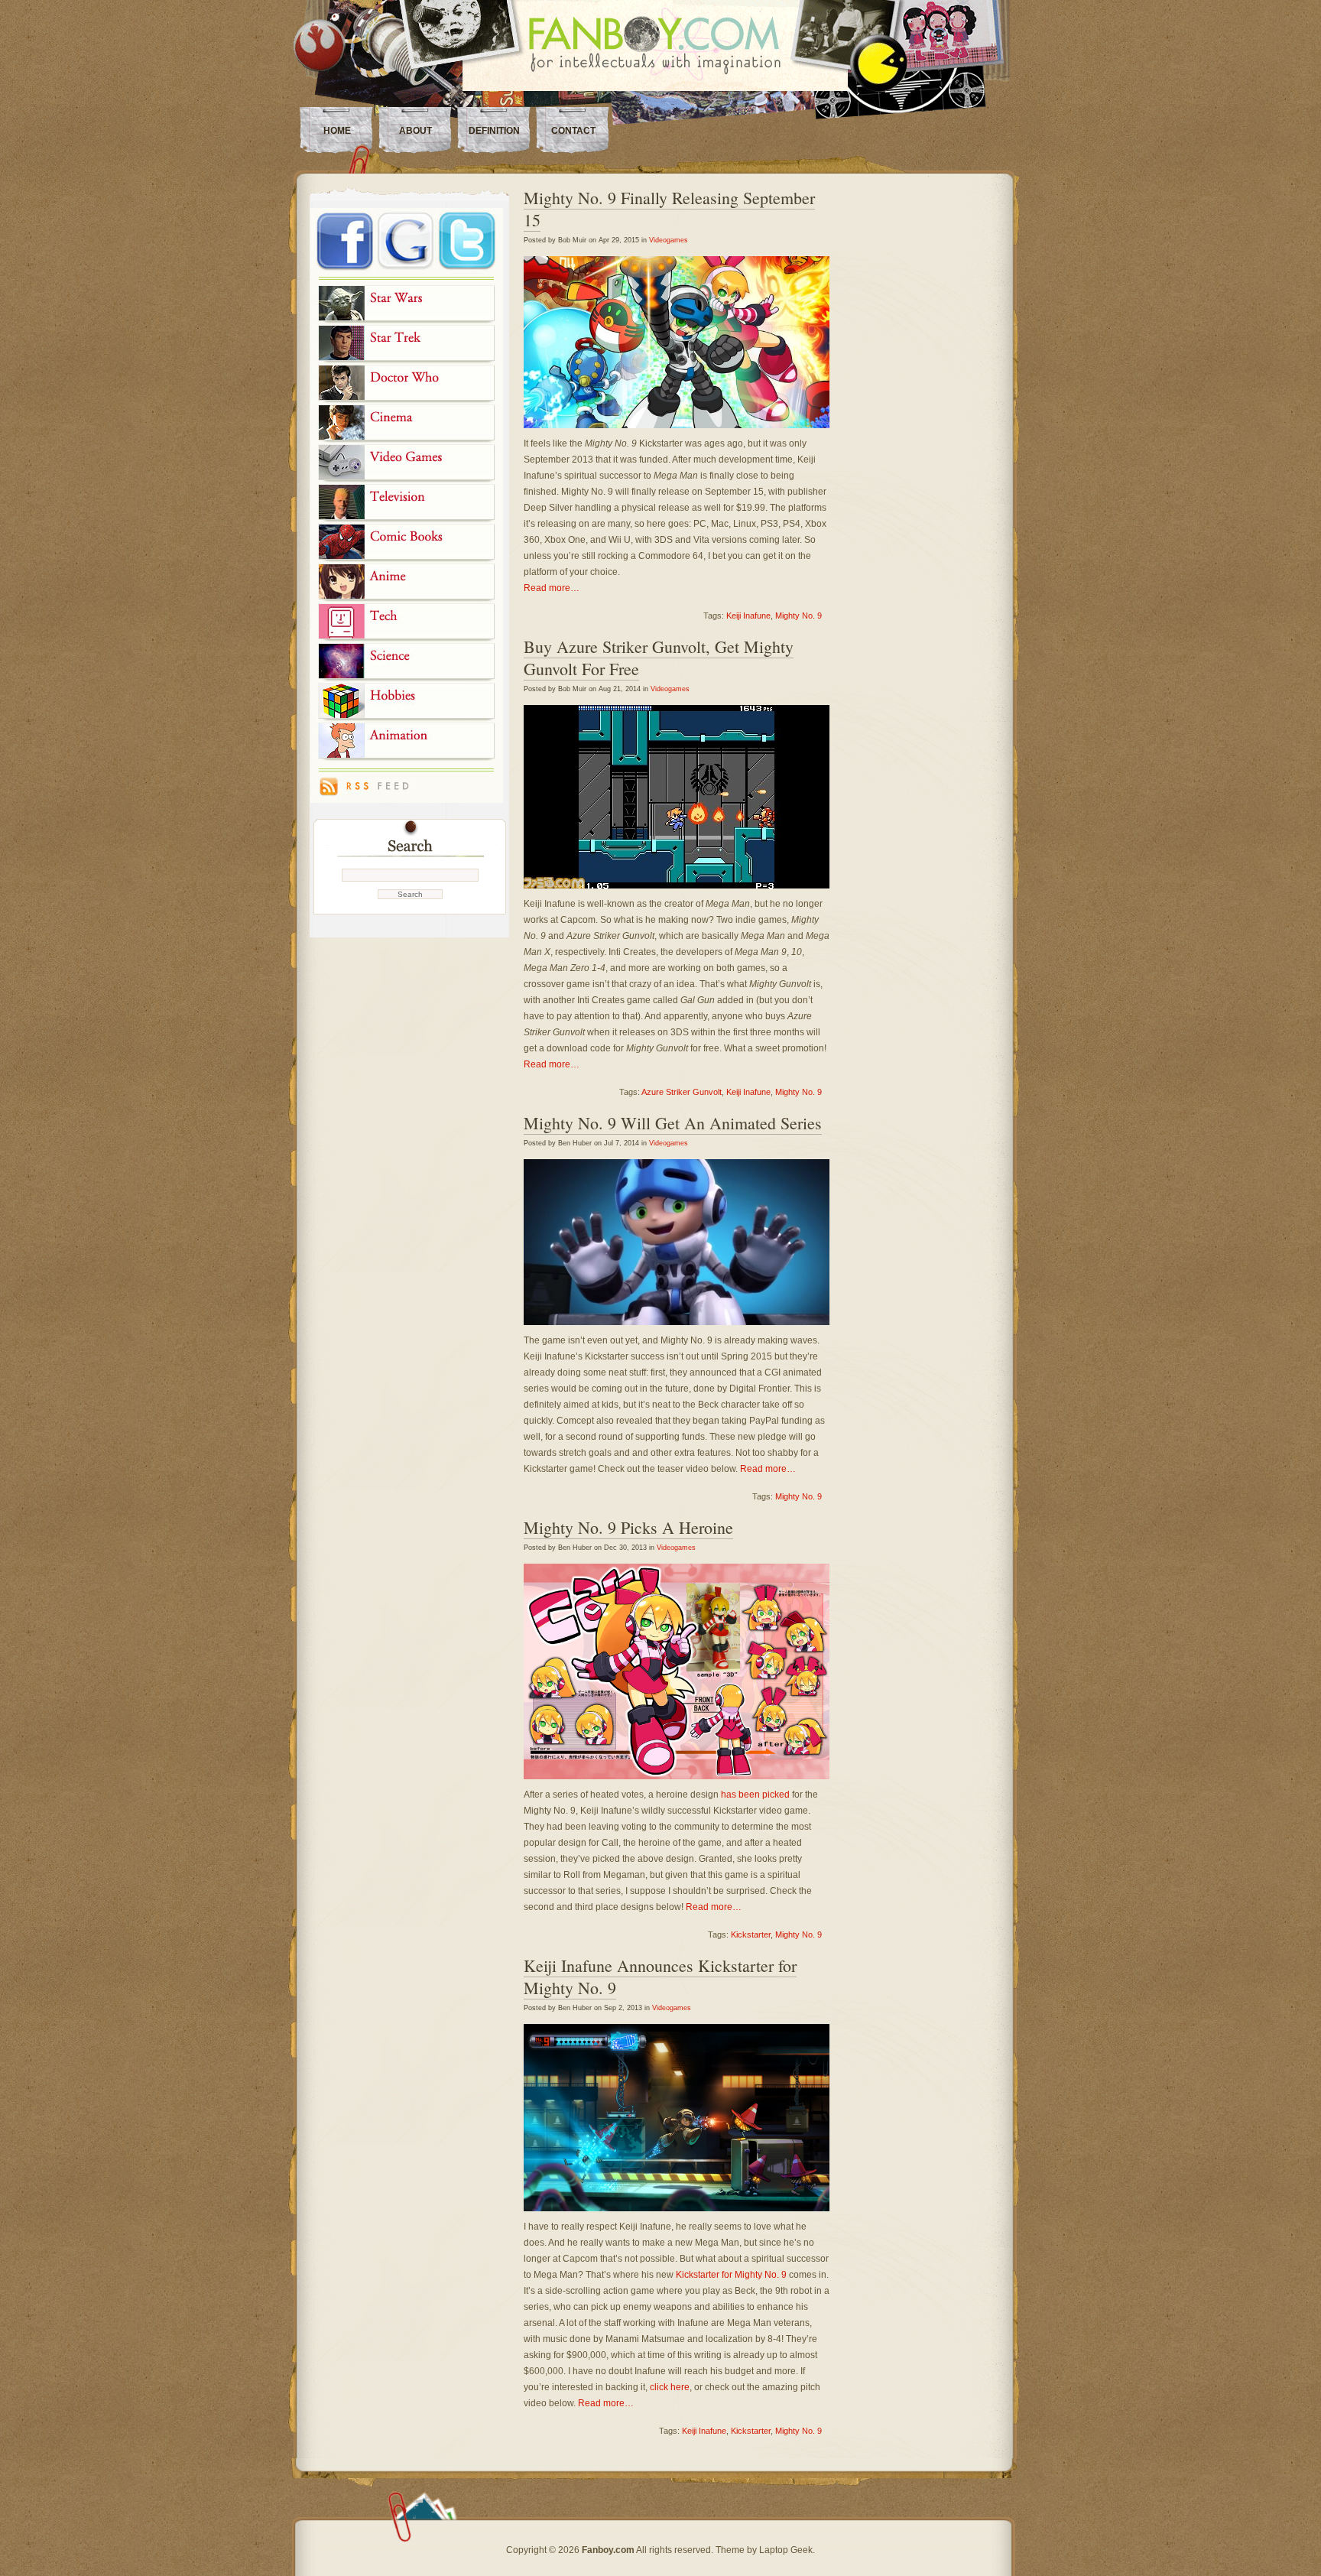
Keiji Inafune (748, 616)
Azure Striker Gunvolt (682, 1092)
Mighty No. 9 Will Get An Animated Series (673, 1123)
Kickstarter (751, 1934)
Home (337, 131)
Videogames (669, 240)
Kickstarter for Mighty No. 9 (731, 2275)
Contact (573, 131)
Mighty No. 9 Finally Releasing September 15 (669, 209)
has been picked (755, 1795)
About (415, 131)
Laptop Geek (786, 2550)
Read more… (552, 588)
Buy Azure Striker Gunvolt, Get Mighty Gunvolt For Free (659, 658)
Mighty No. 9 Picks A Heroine (628, 1527)
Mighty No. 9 (798, 616)
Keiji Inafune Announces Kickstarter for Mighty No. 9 (660, 1977)
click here (670, 2387)
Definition (494, 131)
